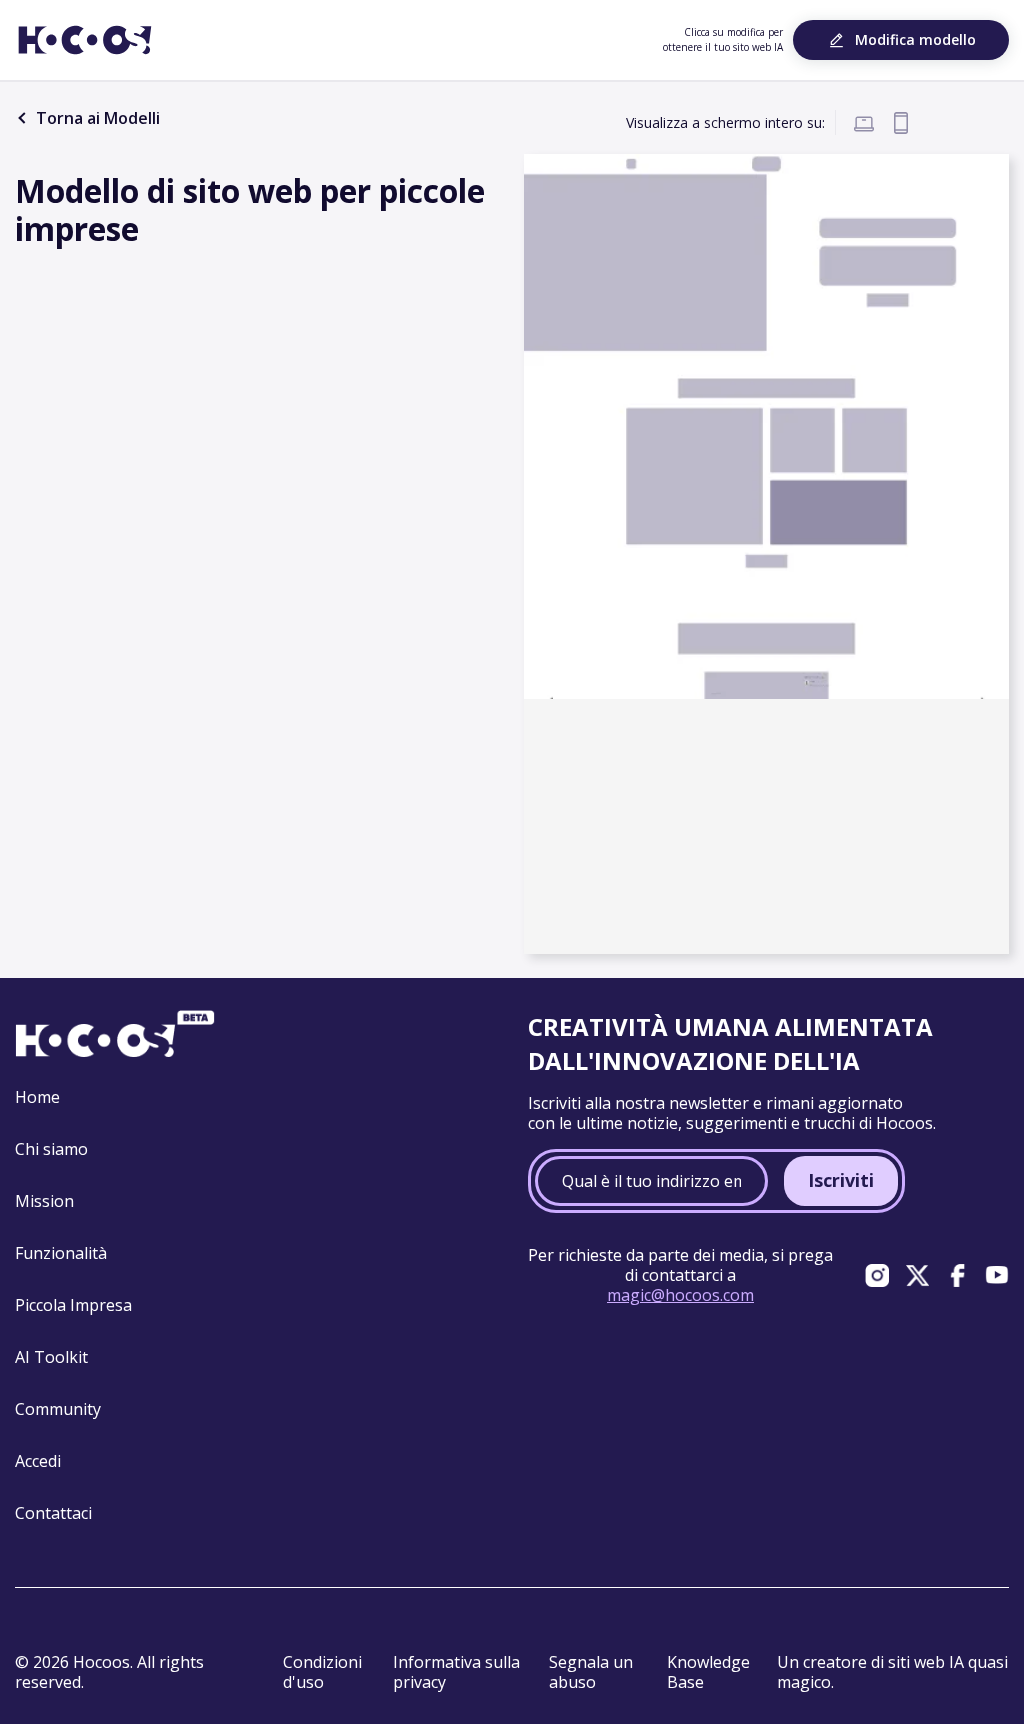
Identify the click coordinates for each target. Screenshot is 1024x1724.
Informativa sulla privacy (456, 1672)
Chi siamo (51, 1149)
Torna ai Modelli (96, 118)
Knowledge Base (708, 1672)
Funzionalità (61, 1253)
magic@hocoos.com (680, 1295)
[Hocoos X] (917, 1275)
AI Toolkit (51, 1357)
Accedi (38, 1461)
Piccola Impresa (73, 1305)
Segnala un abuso (591, 1672)
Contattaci (53, 1513)
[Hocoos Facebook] (957, 1275)
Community (58, 1409)
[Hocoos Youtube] (997, 1275)
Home (37, 1097)
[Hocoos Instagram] (877, 1275)
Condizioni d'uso (322, 1672)
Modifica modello (915, 39)
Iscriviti (841, 1180)
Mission (44, 1201)
